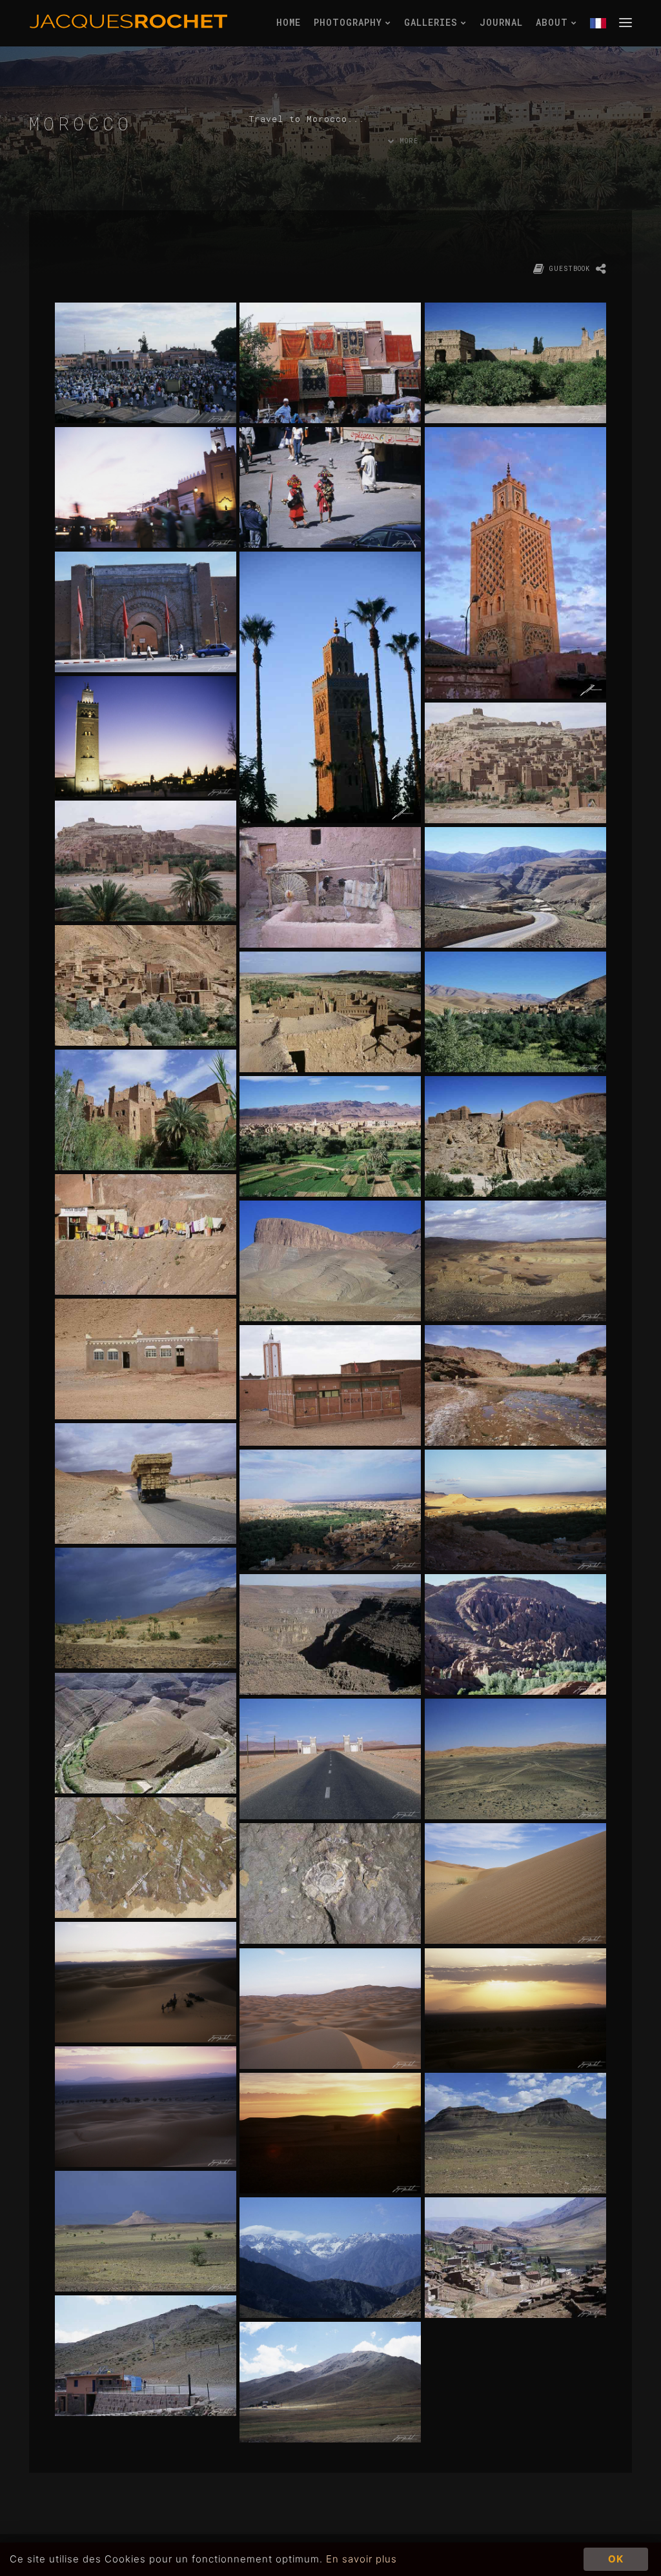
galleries (434, 22)
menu (625, 22)
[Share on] (601, 270)
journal (501, 22)
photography (351, 22)
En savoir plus (361, 2559)
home (289, 22)
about (555, 22)
